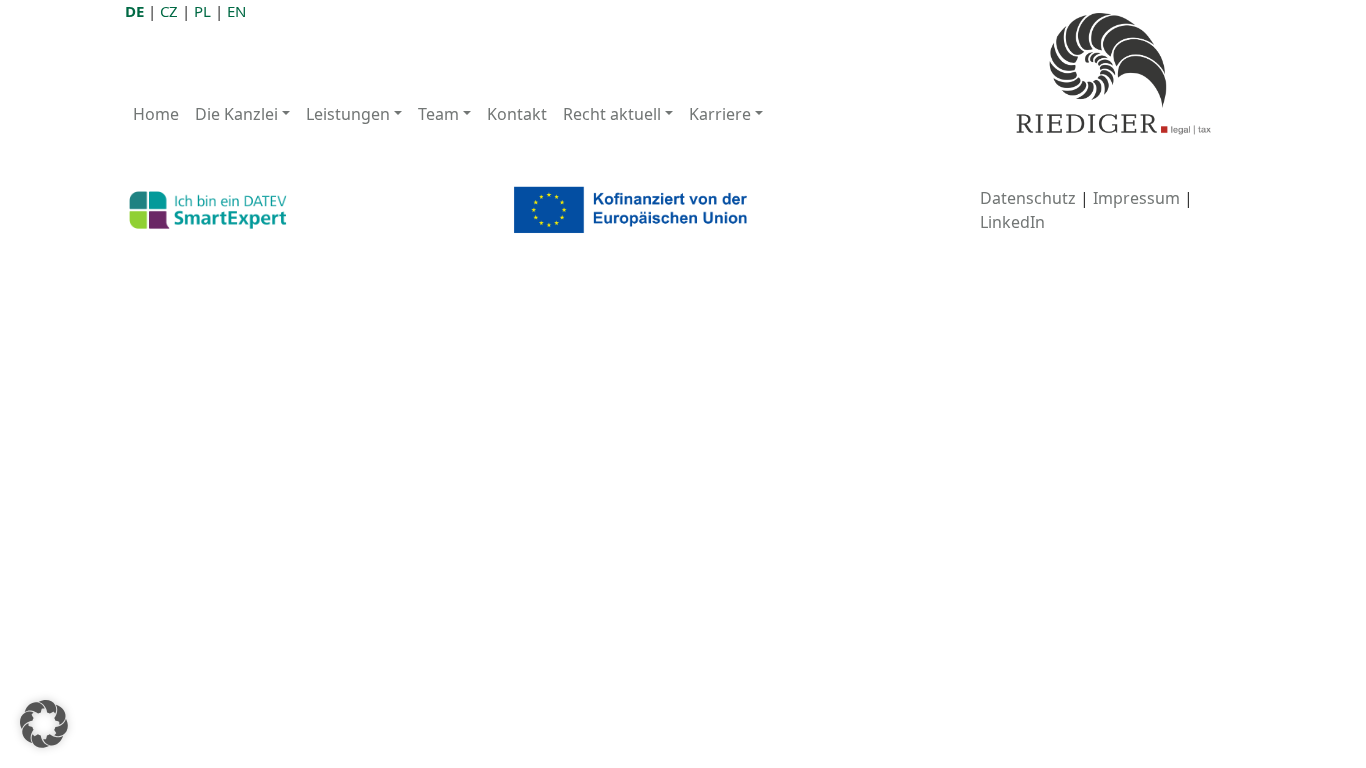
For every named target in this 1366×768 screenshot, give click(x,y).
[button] (44, 724)
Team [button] (438, 114)
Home (156, 114)
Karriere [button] (720, 114)
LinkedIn (1012, 222)
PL (202, 11)
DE (134, 11)
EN (236, 11)
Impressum (1136, 198)
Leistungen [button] (348, 114)
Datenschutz (1028, 198)
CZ (169, 11)
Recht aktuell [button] (612, 114)
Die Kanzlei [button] (236, 114)
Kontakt (517, 114)
